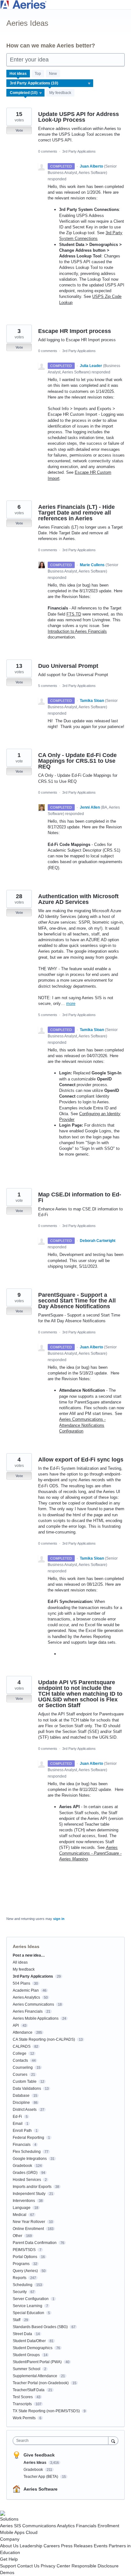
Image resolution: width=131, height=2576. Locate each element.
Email (18, 2124)
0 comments (48, 151)
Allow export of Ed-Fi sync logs (81, 1460)
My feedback (60, 93)
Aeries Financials (28, 2011)
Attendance (23, 2032)
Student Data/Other (29, 2341)
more (71, 1003)
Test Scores (23, 2397)
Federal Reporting (28, 2138)
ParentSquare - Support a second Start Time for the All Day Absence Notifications (77, 1301)
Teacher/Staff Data (29, 2390)
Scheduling (23, 2285)
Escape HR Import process (75, 331)
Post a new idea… (29, 1955)
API (16, 2025)
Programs (21, 2264)
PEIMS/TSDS (24, 2250)
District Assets (25, 2110)
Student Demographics (33, 2348)
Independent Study (29, 2194)
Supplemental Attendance (35, 2376)
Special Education (28, 2313)
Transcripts (22, 2404)
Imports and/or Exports (32, 2187)
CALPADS (22, 2046)
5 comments (48, 686)
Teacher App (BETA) (41, 2477)
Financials (22, 2145)
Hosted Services (27, 2180)
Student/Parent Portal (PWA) (37, 2362)
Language (22, 2208)
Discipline (21, 2103)
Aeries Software (41, 2489)
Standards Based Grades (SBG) (40, 2327)
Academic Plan (26, 1990)
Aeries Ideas (35, 2463)
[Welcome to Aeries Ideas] (65, 5)
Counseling (23, 2067)
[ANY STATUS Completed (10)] (26, 93)
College (20, 2053)
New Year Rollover (29, 2222)
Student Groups (26, 2355)
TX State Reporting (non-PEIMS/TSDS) (46, 2411)
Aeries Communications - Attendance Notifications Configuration (82, 1425)
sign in (59, 1919)
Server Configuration (31, 2299)
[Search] (113, 2440)
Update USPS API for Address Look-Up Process (79, 117)
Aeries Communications (33, 2004)
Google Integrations (30, 2159)
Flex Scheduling (27, 2152)
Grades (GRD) (25, 2173)
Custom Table (25, 2082)
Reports (20, 2278)
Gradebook (22, 2166)
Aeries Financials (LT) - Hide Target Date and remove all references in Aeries (76, 513)
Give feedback (39, 2455)
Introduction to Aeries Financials (77, 631)
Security (20, 2292)
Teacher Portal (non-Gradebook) (41, 2383)
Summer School (27, 2369)
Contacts (20, 2060)
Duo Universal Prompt (68, 666)
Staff (17, 2320)
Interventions (24, 2201)
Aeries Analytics (26, 1997)
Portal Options (25, 2257)
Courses (20, 2075)
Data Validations (27, 2089)
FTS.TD (74, 614)
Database (21, 2096)
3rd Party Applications (79, 151)
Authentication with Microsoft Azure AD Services (78, 899)
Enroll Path (22, 2131)
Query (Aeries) (25, 2271)
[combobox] (62, 2441)
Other (17, 2236)
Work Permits (24, 2418)
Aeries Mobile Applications (36, 2018)
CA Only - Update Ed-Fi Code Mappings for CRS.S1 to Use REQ (77, 761)
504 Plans (21, 1983)
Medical (20, 2215)
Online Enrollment (28, 2229)
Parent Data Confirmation (35, 2243)
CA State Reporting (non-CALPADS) (44, 2039)
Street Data (22, 2334)
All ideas (20, 1962)
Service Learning (28, 2306)
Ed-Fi (17, 2117)
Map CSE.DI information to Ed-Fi (80, 1197)
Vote (19, 130)
